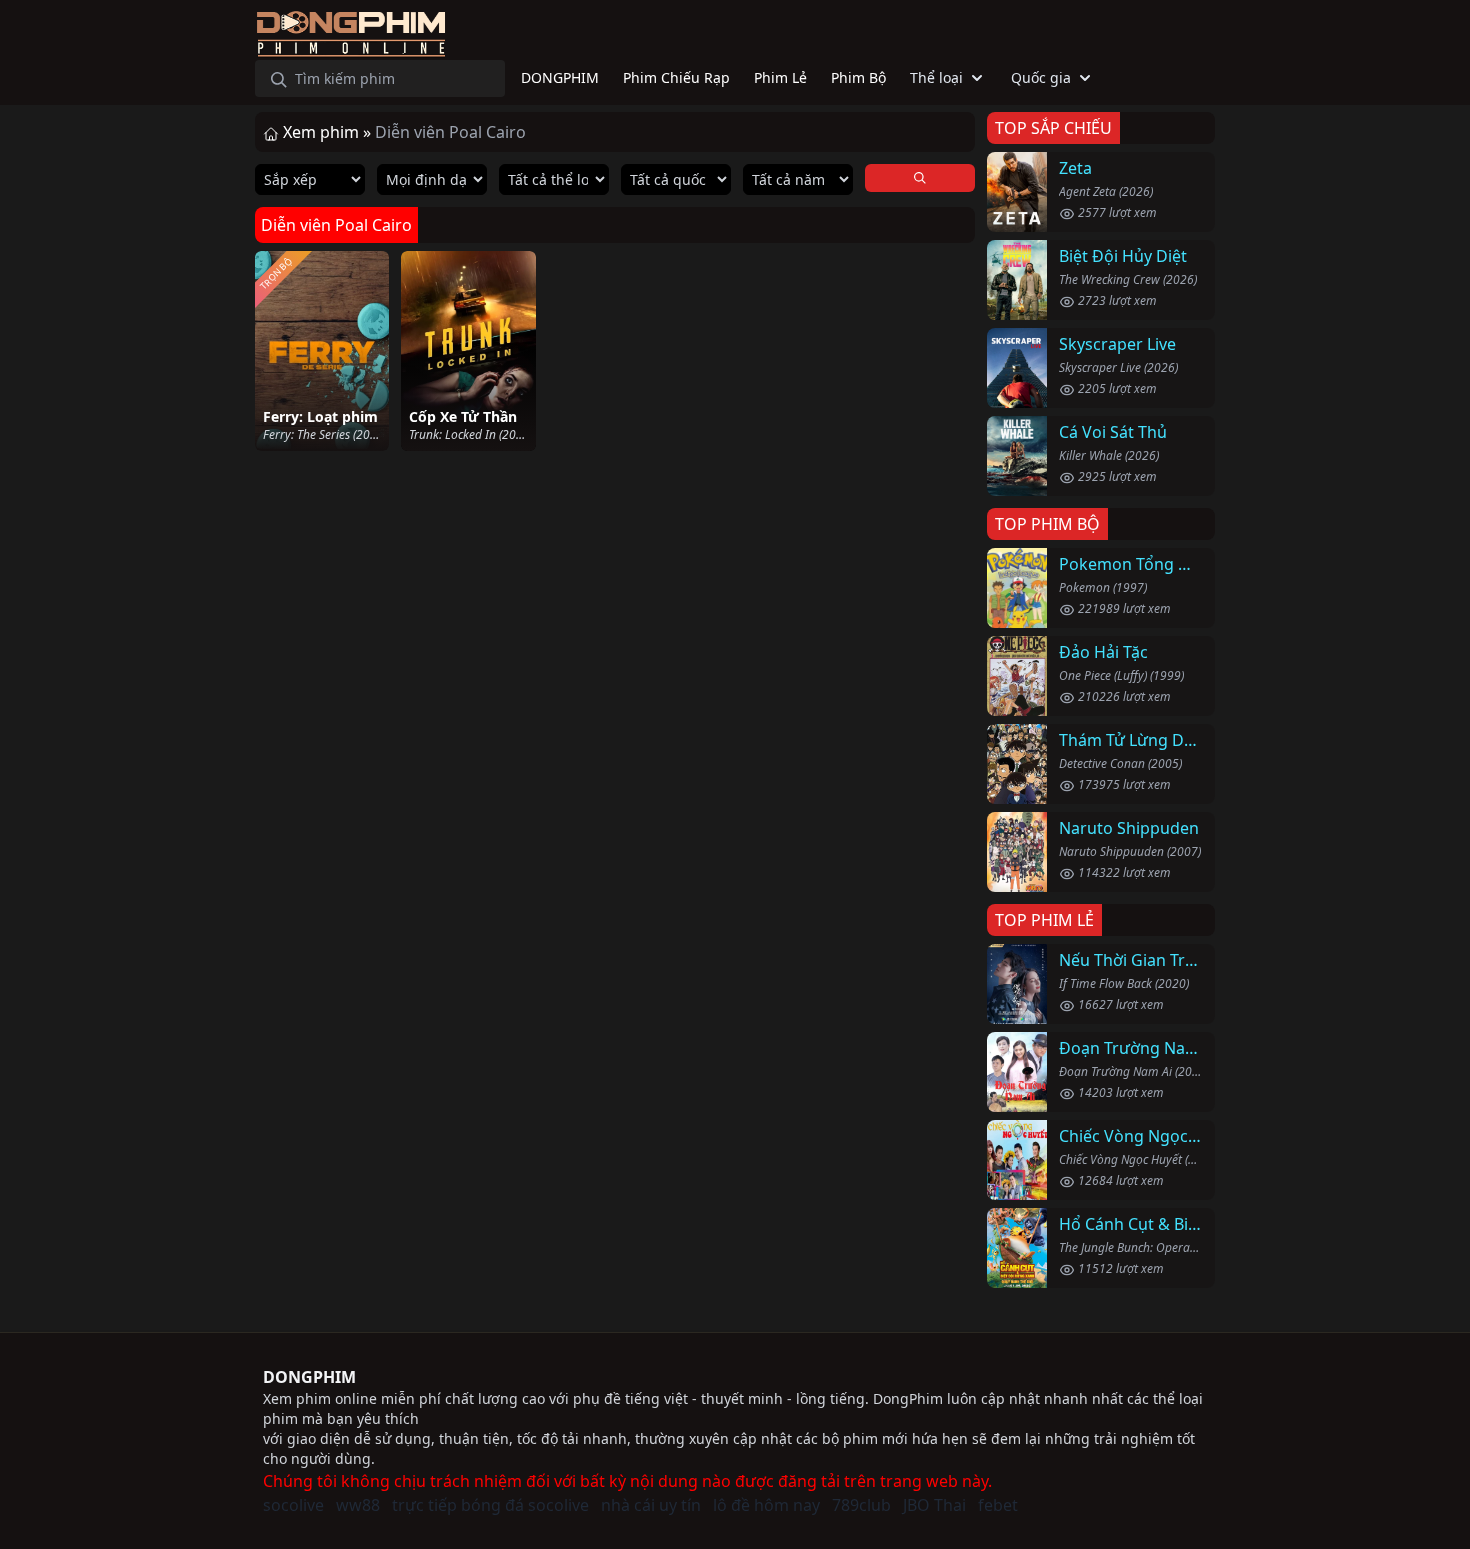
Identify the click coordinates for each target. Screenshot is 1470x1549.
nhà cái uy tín (651, 1505)
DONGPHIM (309, 1377)
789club (861, 1505)
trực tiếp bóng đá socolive (490, 1505)
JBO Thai (934, 1505)
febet (998, 1505)
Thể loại (936, 77)
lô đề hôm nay (766, 1505)
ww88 (358, 1505)
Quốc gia (1041, 77)
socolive (293, 1505)
